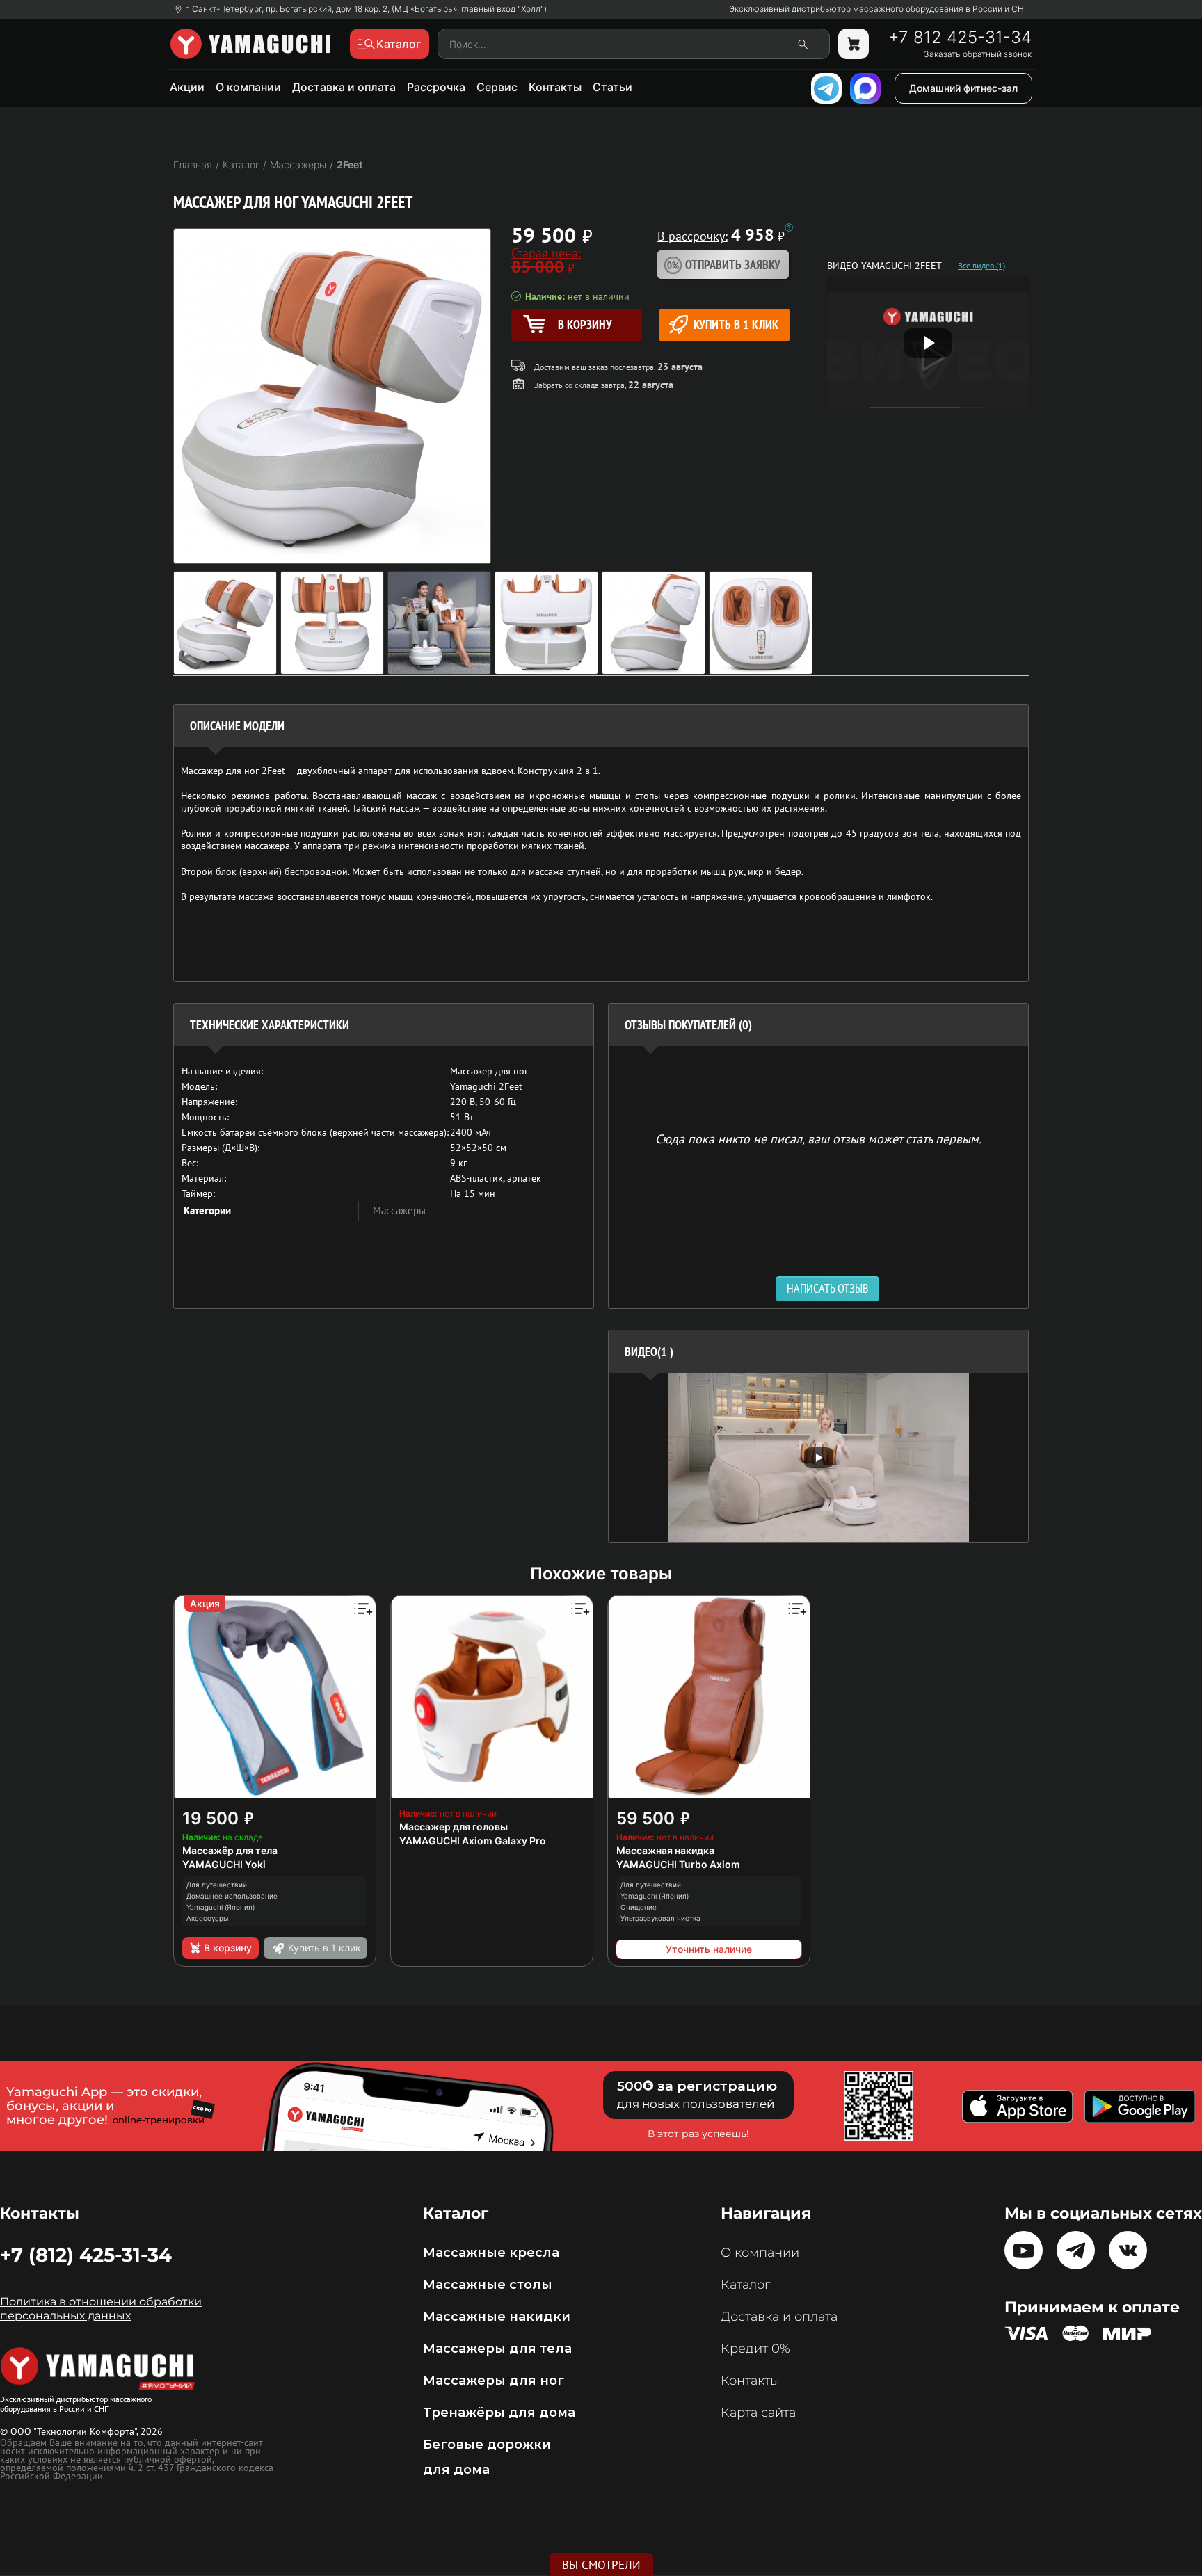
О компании (248, 87)
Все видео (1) (981, 266)
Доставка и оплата (344, 87)
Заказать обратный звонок (978, 54)
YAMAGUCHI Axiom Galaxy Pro (473, 1841)
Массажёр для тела (230, 1850)
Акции (187, 87)
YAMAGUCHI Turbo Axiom (678, 1864)
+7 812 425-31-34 (960, 38)
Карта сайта (758, 2413)
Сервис (497, 87)
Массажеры (399, 1210)
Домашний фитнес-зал (963, 88)
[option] (818, 1457)
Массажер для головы (454, 1827)
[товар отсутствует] (854, 44)
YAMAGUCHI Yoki (224, 1864)
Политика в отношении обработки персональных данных (101, 2309)
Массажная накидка (665, 1850)
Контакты (555, 87)
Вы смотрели (601, 2565)
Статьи (612, 87)
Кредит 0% (755, 2349)
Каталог (745, 2285)
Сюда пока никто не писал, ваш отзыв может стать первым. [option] (818, 1138)
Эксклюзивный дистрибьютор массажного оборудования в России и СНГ (879, 9)
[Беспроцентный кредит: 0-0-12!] (789, 227)
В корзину (228, 1948)
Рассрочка (436, 87)
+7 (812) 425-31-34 (86, 2255)
